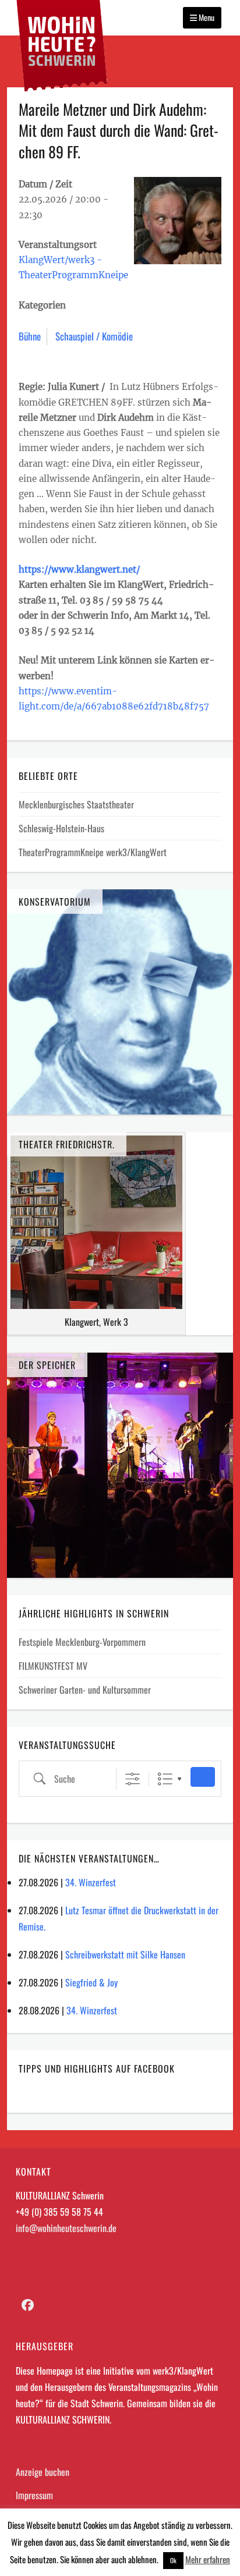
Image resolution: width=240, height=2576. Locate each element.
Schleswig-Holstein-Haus (61, 828)
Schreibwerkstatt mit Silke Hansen (125, 1954)
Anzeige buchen (43, 2472)
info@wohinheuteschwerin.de (66, 2228)
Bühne (30, 336)
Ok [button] (173, 2560)
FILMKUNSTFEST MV (53, 1666)
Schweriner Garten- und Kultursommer (85, 1690)
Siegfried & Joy (91, 1982)
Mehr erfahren (208, 2559)
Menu (206, 17)
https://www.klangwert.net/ (79, 570)
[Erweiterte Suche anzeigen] (133, 1779)
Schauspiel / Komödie (94, 336)
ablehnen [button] (142, 2559)
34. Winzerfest (91, 1882)
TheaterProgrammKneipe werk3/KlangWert (93, 852)
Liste (165, 1779)
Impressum (34, 2495)
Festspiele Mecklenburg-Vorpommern (82, 1642)
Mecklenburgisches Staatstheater (76, 804)
